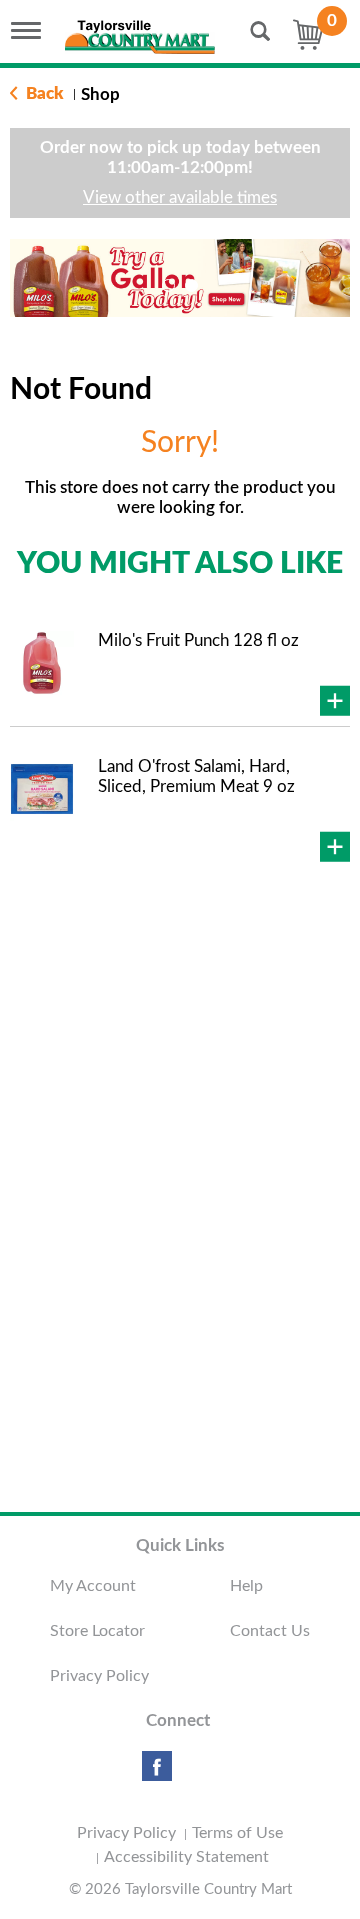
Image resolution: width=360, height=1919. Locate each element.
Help (246, 1586)
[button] (168, 285)
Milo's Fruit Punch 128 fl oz (198, 640)
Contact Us (270, 1631)
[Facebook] (157, 1773)
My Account (93, 1586)
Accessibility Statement (186, 1857)
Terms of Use (237, 1833)
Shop (100, 94)
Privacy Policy (99, 1676)
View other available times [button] (180, 197)
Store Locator (97, 1631)
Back (43, 93)
